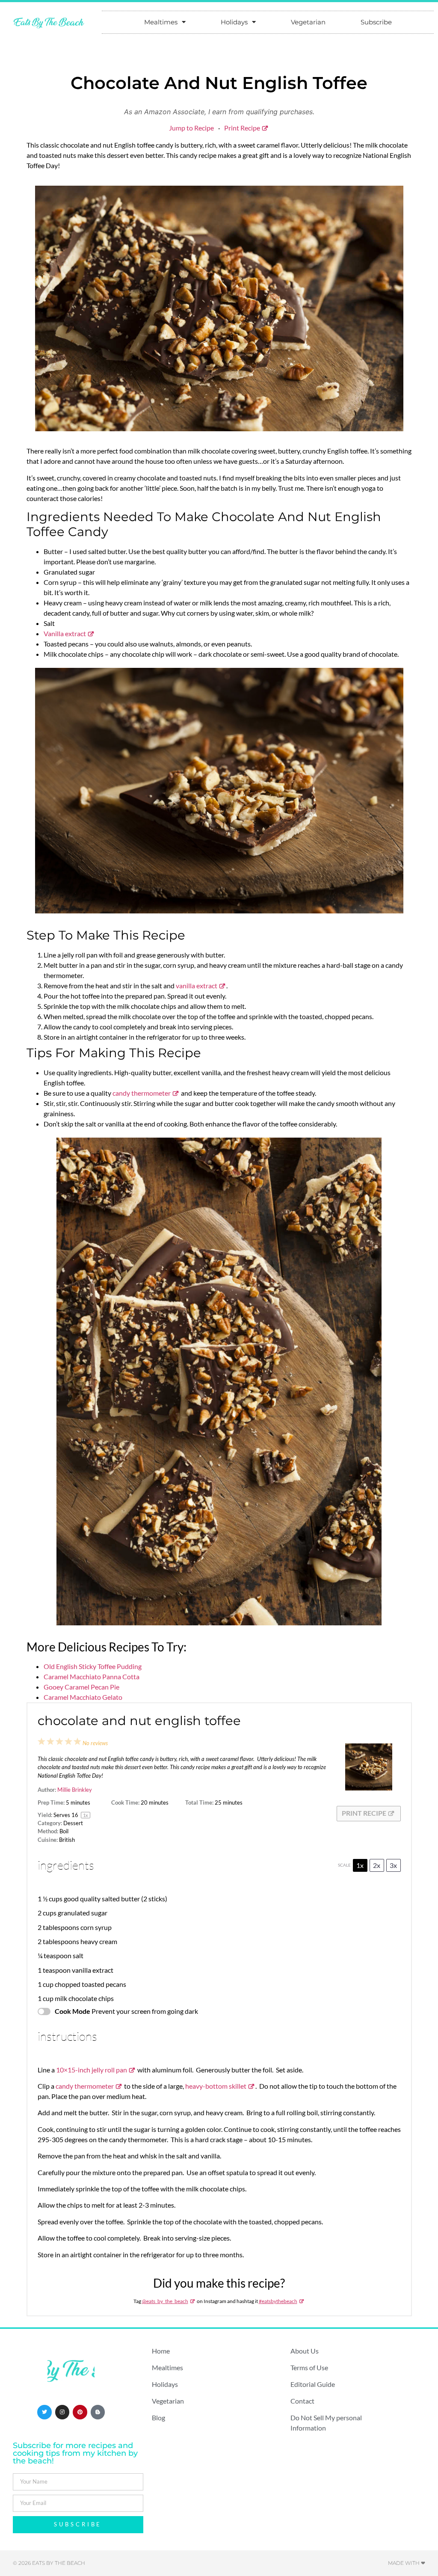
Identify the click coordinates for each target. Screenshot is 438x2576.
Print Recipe (242, 128)
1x (360, 1865)
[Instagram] (62, 2412)
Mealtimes (161, 22)
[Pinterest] (80, 2412)
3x (393, 1865)
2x (377, 1865)
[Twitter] (44, 2412)
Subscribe (376, 22)
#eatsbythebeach (278, 2301)
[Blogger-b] (98, 2412)
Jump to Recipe (191, 128)
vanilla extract (197, 986)
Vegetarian (308, 22)
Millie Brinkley (75, 1790)
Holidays (234, 22)
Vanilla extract (65, 633)
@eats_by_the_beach (165, 2301)
